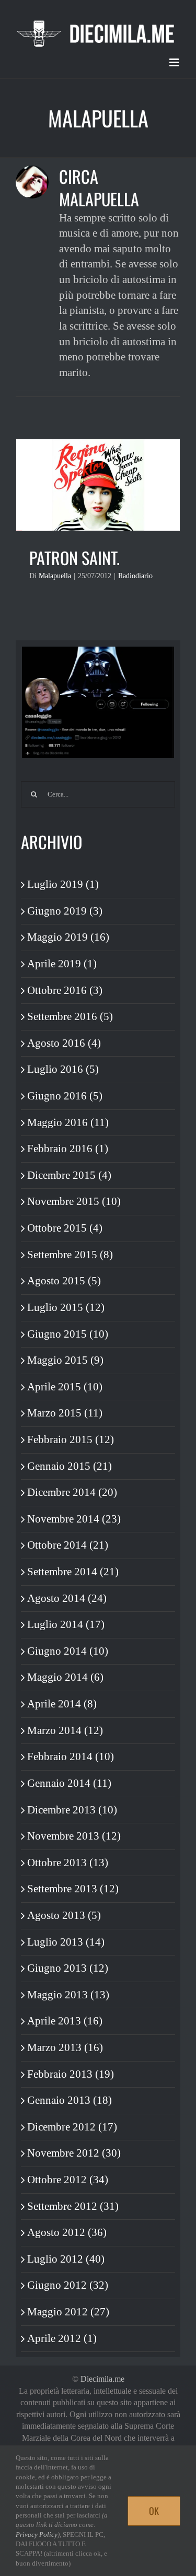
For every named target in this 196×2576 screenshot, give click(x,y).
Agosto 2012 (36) (67, 2232)
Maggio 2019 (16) (68, 937)
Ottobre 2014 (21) (68, 1545)
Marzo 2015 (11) (65, 1413)
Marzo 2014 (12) (65, 1730)
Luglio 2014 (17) (66, 1624)
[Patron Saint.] (98, 485)
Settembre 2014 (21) (73, 1572)
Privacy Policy (37, 2534)
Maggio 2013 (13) (68, 1995)
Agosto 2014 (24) (67, 1598)
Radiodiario (135, 576)
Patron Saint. (74, 558)
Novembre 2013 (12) (74, 1836)
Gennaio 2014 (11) (69, 1783)
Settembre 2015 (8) (70, 1255)
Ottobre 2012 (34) (68, 2180)
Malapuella (55, 576)
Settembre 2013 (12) (73, 1889)
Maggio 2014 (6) (65, 1677)
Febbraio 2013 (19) (71, 2074)
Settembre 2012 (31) (73, 2206)
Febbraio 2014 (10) (71, 1757)
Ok (154, 2511)
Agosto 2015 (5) (64, 1281)
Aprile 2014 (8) (62, 1704)
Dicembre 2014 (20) (72, 1492)
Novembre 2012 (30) (74, 2153)
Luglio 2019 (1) (63, 884)
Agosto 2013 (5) (64, 1915)
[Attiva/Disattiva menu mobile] (175, 62)
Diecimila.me (102, 2379)
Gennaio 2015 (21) (70, 1466)
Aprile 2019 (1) (62, 964)
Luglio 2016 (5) (63, 1069)
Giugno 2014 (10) (68, 1651)
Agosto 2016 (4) (64, 1043)
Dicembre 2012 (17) (72, 2127)
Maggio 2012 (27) (68, 2312)
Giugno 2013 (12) (68, 1968)
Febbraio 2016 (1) (68, 1149)
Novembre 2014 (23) (74, 1519)
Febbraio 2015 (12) (71, 1439)
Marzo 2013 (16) (65, 2047)
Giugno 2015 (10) (68, 1334)
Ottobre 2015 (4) (65, 1228)
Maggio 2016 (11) (68, 1122)
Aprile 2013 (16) (65, 2021)
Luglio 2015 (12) (66, 1307)
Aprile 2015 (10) (65, 1387)
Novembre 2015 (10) (74, 1201)
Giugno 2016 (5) (65, 1096)
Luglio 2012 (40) (66, 2259)
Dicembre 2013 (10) (72, 1810)
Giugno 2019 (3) (65, 911)
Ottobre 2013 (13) (68, 1863)
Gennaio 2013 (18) (70, 2100)
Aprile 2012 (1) (62, 2338)
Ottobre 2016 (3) (65, 990)
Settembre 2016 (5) (70, 1016)
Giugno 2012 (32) (68, 2285)
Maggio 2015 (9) (65, 1360)
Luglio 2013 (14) (66, 1942)
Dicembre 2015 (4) (69, 1175)
